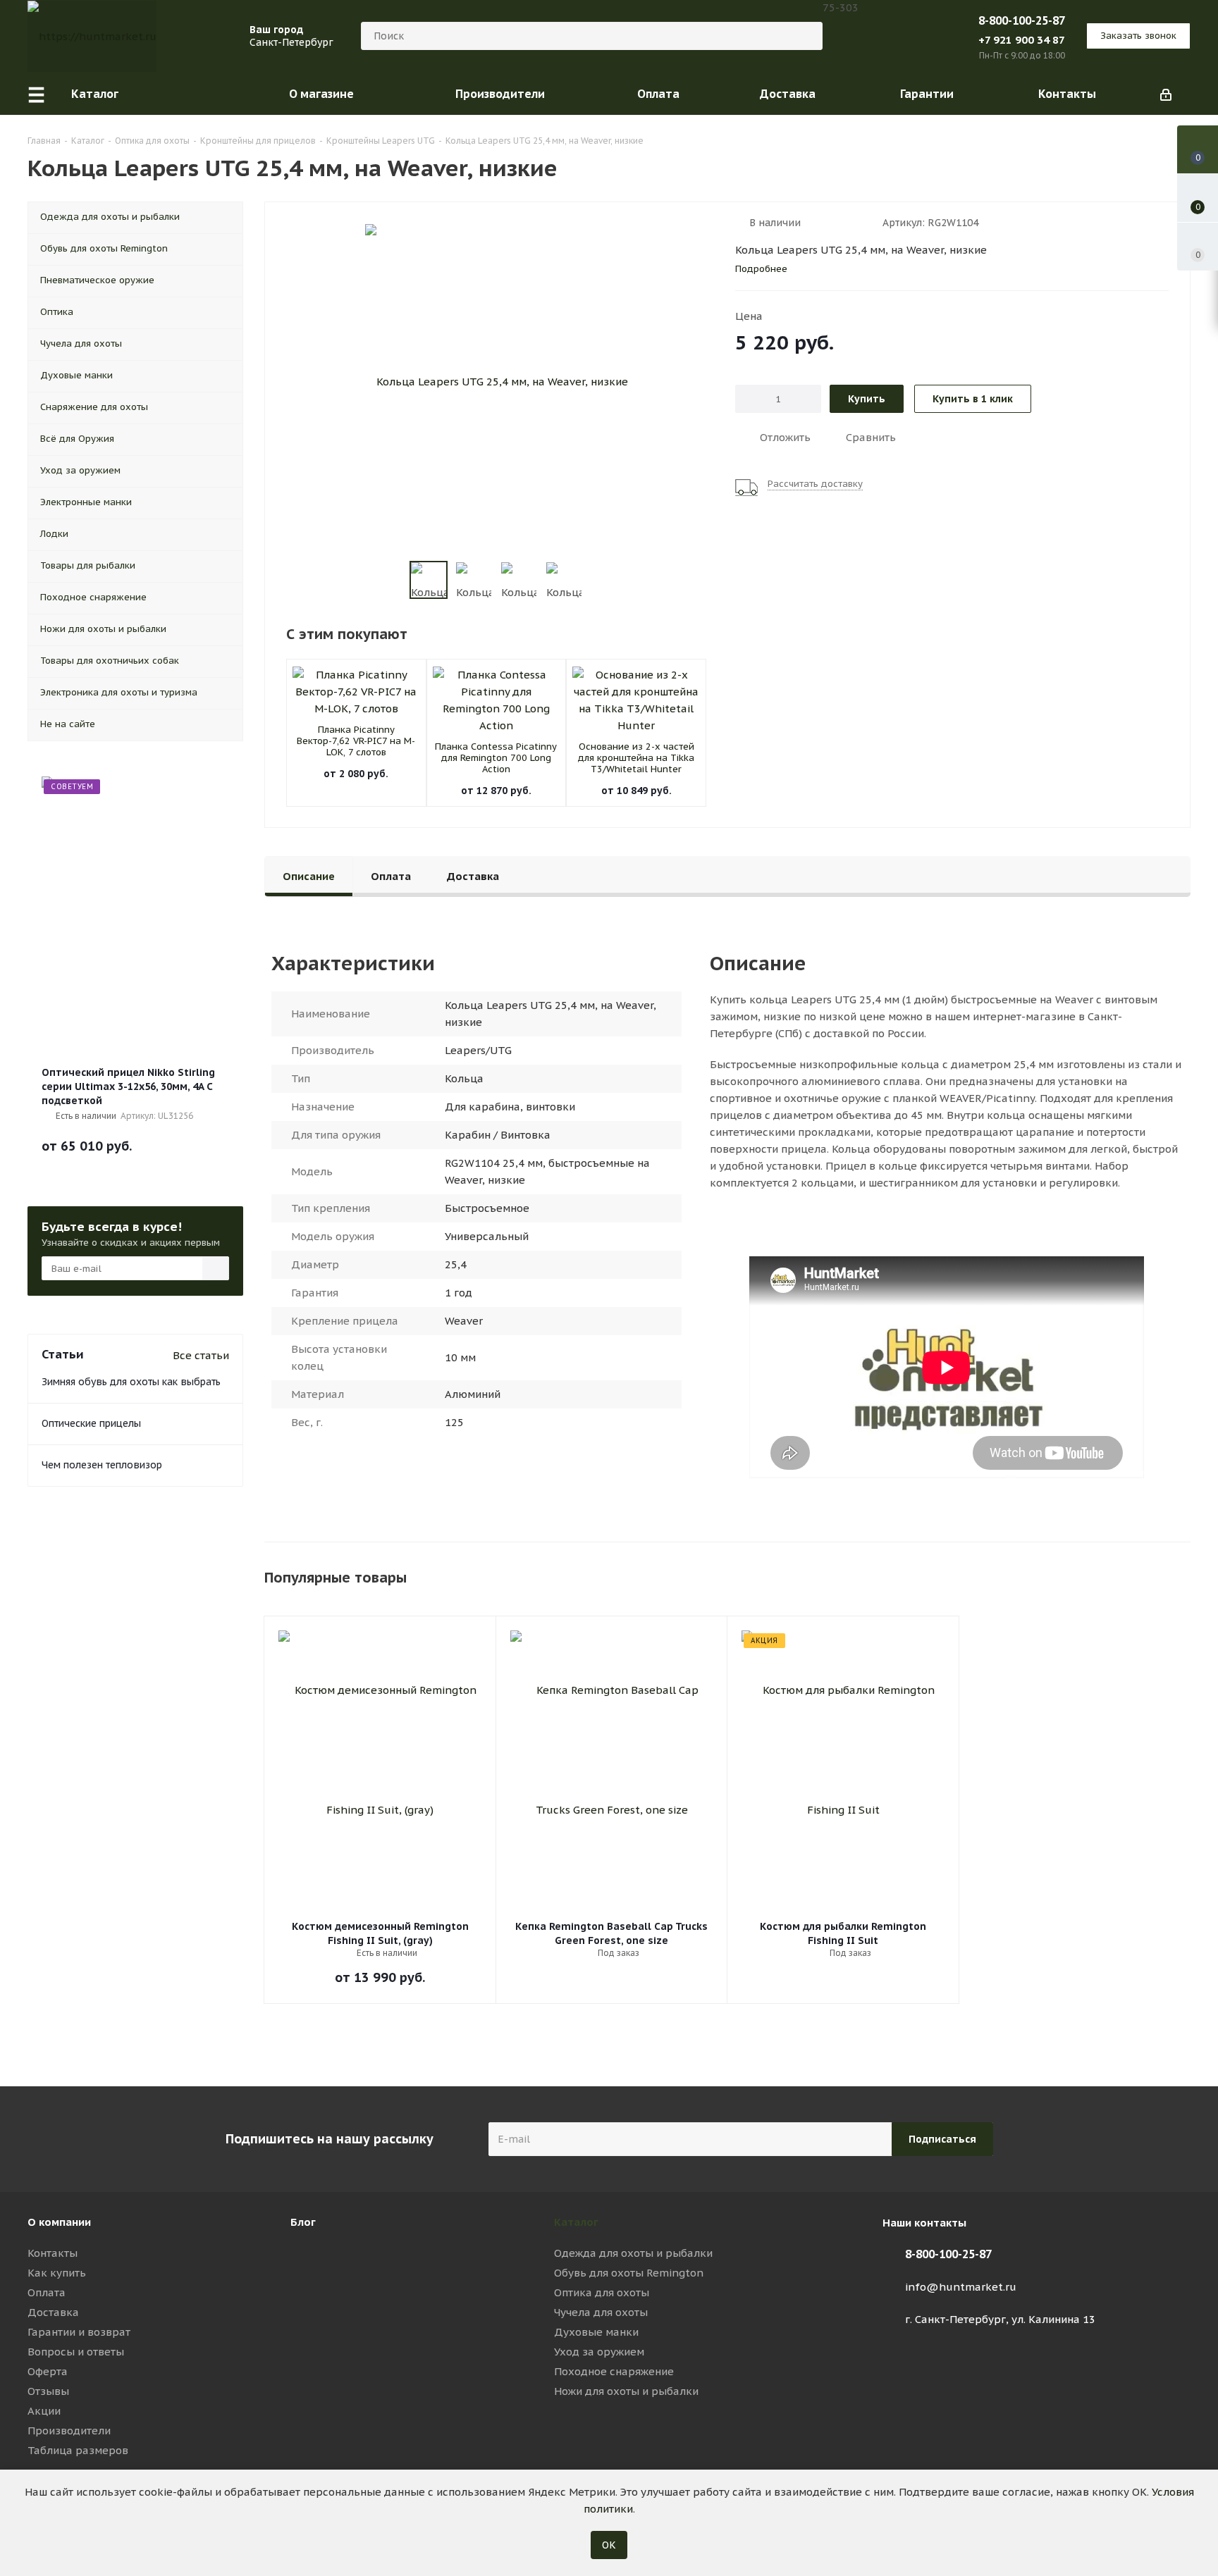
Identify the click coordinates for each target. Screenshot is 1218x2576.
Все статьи (201, 1355)
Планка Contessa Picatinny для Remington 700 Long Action (496, 758)
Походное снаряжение (614, 2371)
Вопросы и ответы (76, 2352)
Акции (44, 2411)
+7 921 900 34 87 (1022, 40)
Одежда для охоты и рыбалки (633, 2253)
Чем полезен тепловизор (102, 1465)
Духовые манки (596, 2332)
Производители (69, 2431)
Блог (303, 2222)
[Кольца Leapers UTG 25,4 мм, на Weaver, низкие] (497, 380)
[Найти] (806, 36)
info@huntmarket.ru (961, 2287)
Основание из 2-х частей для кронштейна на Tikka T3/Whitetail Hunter (636, 758)
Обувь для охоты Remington (629, 2273)
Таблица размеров (78, 2450)
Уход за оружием (599, 2352)
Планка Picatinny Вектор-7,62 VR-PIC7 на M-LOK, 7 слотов (356, 741)
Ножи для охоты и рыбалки (626, 2391)
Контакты (53, 2253)
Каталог (576, 2222)
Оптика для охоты (602, 2292)
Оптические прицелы (91, 1423)
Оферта (48, 2371)
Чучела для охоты (601, 2312)
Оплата (47, 2292)
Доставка (53, 2312)
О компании (59, 2222)
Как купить (57, 2273)
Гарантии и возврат (79, 2332)
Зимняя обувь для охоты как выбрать (131, 1382)
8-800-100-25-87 (1022, 20)
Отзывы (48, 2391)
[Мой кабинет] (1166, 94)
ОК (609, 2545)
